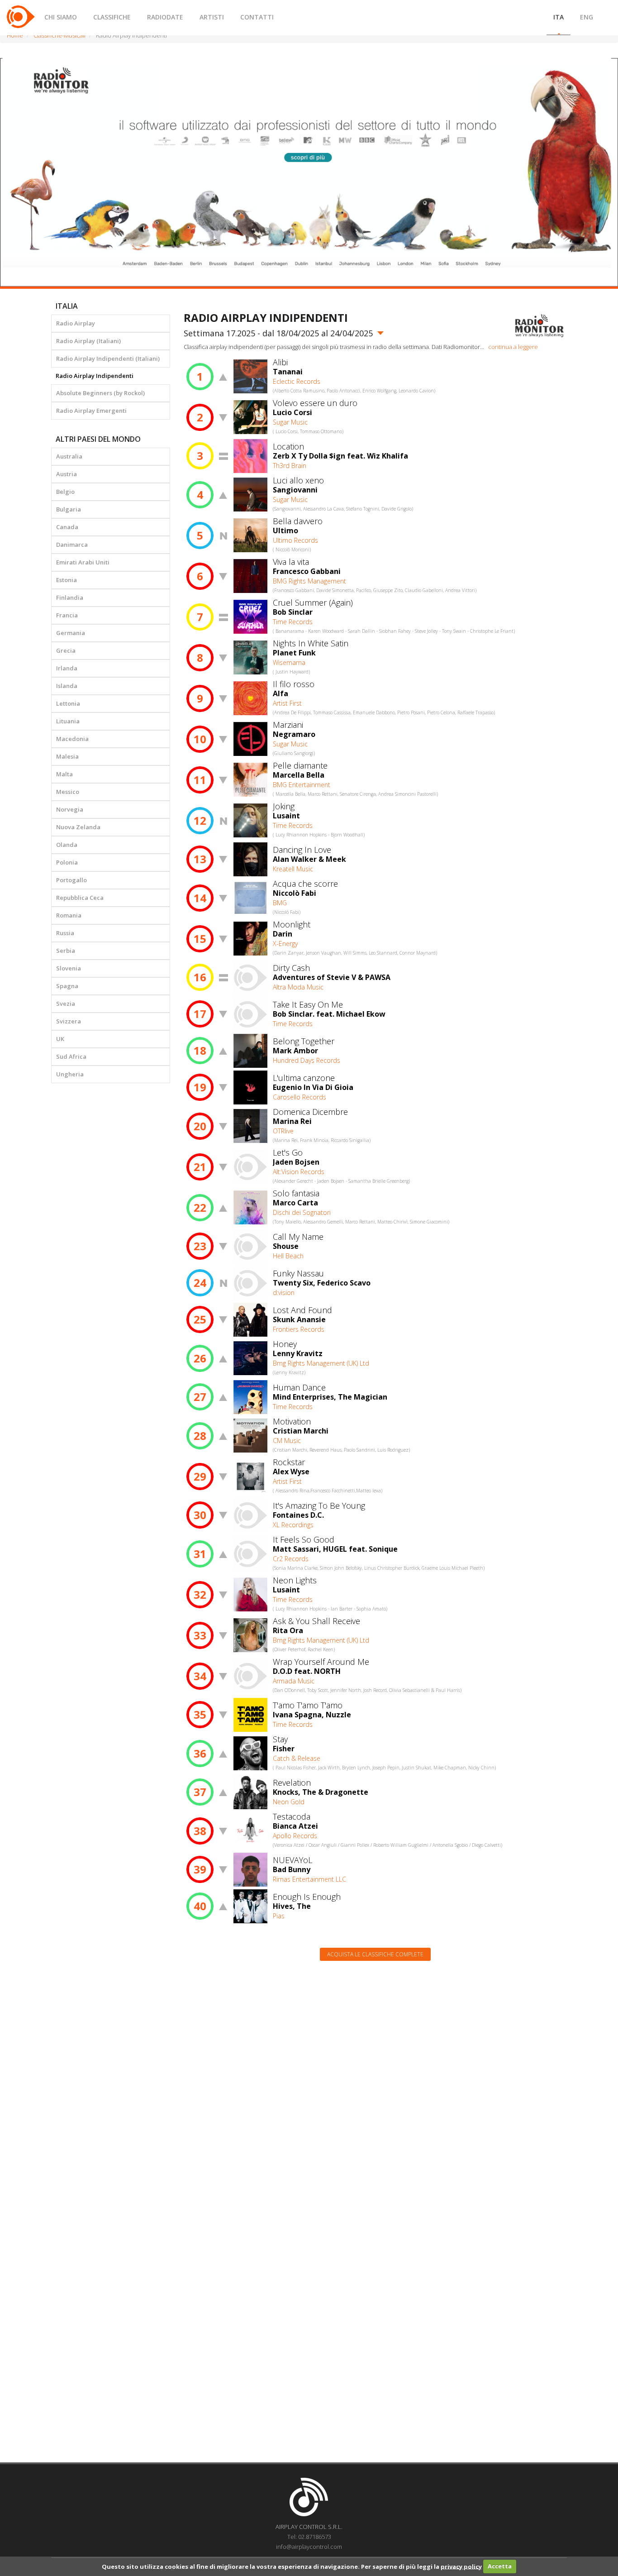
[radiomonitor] (540, 326)
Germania (71, 633)
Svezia (66, 1004)
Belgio (65, 492)
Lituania (68, 721)
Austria (67, 474)
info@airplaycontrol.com (309, 2547)
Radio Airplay (76, 323)
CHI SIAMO (61, 17)
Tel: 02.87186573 (309, 2537)
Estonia (67, 580)
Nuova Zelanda (78, 827)
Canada (67, 527)
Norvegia (70, 809)
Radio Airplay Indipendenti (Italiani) (108, 358)
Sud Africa (71, 1056)
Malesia (67, 756)
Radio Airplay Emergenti (91, 411)
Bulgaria (69, 509)
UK (60, 1039)
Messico (68, 792)
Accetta (500, 2566)
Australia (69, 456)
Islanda (67, 686)
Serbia (66, 951)
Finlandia (70, 597)
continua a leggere (513, 347)
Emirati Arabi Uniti (83, 562)
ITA (559, 17)
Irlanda (67, 668)
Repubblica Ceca (80, 898)
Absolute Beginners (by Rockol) (100, 393)
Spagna (67, 986)
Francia (67, 615)
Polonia (67, 862)
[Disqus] (376, 2083)
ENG (587, 17)
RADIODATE (165, 17)
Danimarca (72, 545)
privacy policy (461, 2566)
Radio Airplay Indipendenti (95, 376)
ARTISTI (212, 17)
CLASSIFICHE (112, 17)
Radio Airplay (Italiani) (88, 341)
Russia (65, 933)
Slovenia (69, 968)
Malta (64, 774)
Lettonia (68, 703)
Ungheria (70, 1074)
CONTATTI (257, 17)
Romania (69, 915)
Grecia (66, 650)
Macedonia (72, 739)
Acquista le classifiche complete (375, 1954)
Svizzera (69, 1021)
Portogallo (71, 880)
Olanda (67, 845)
